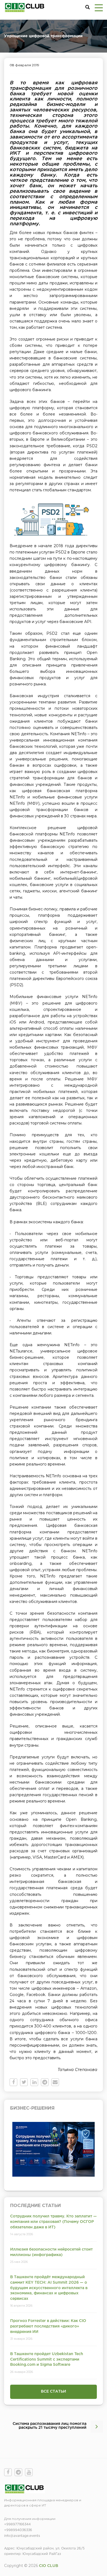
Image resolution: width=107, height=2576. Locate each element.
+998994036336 (18, 2530)
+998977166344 (17, 2524)
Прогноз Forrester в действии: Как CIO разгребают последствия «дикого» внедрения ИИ (48, 2326)
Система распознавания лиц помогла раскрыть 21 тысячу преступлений (50, 2426)
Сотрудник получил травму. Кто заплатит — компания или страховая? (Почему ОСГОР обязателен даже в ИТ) (54, 2222)
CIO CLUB (49, 2566)
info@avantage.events (22, 2536)
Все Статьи (54, 2392)
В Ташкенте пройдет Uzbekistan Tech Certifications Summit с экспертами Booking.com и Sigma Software (47, 2359)
